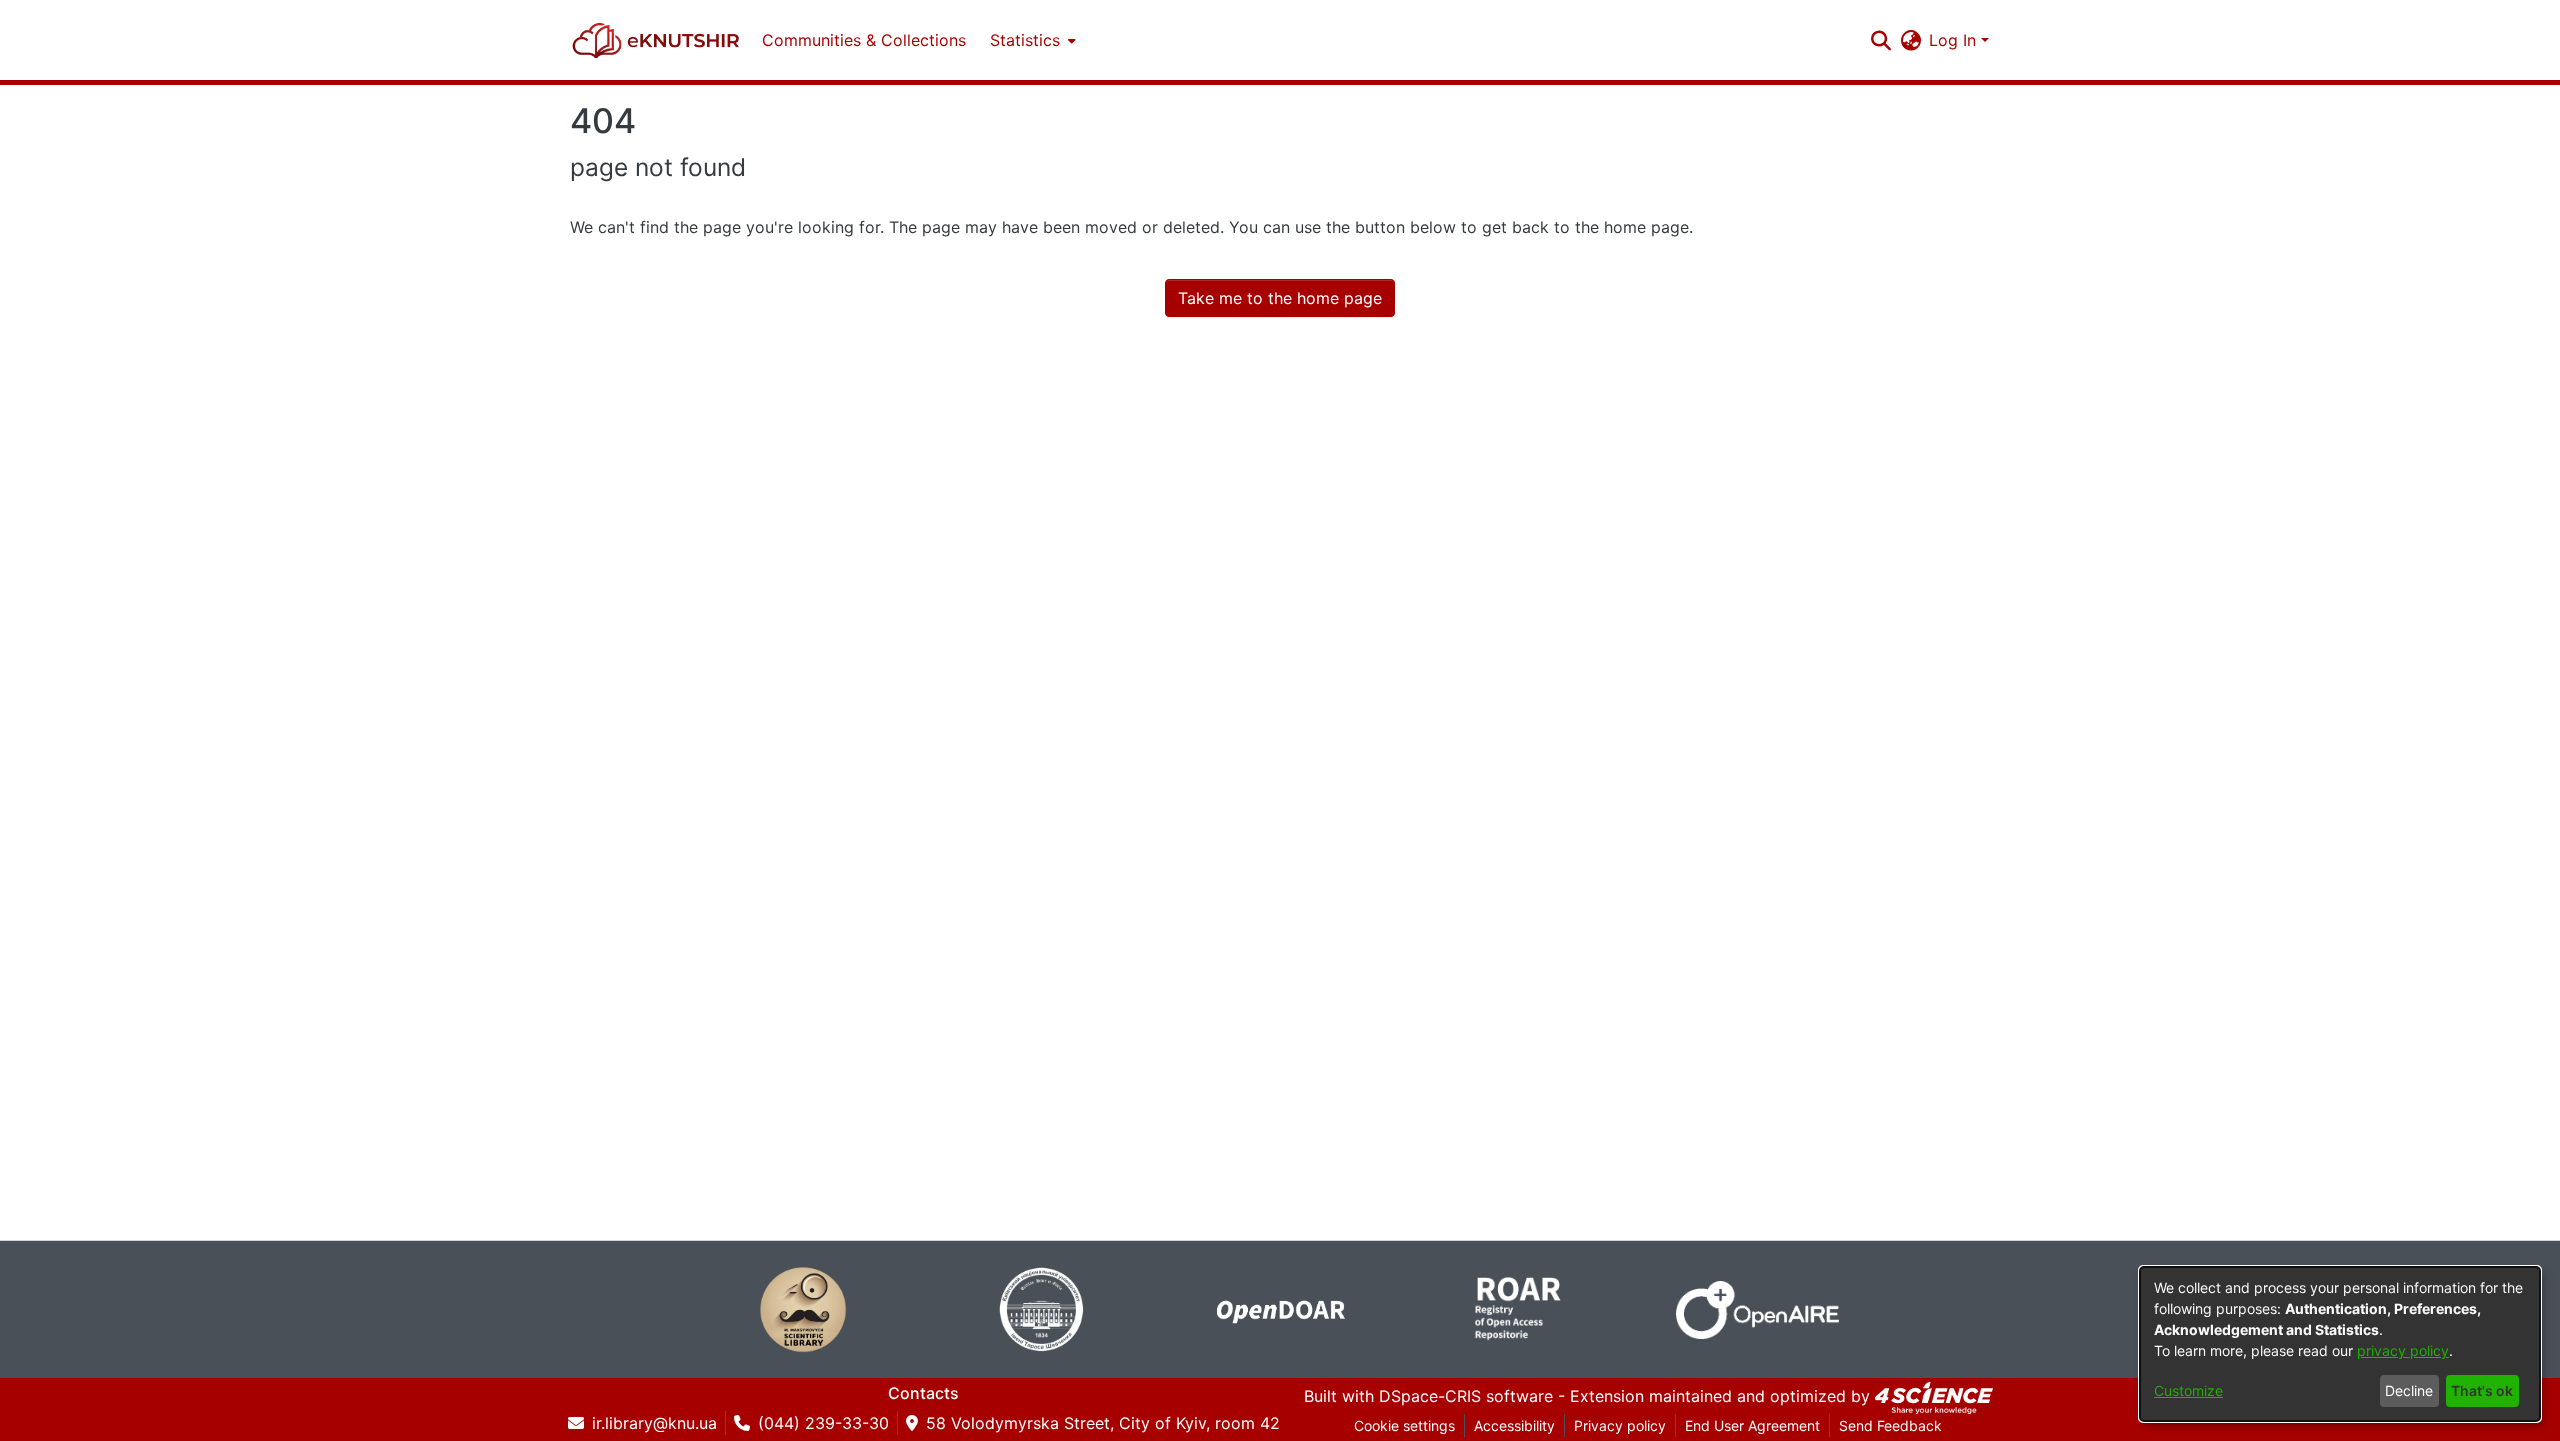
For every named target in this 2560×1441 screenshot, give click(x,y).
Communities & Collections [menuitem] (864, 40)
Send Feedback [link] (1890, 1425)
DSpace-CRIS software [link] (1466, 1396)
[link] (1934, 1396)
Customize (2188, 1390)
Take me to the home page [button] (1280, 298)
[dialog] (2340, 1344)
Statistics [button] (1025, 40)
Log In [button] (1955, 40)
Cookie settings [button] (1404, 1425)
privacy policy (2403, 1350)
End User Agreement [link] (1752, 1425)
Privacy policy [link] (1620, 1425)
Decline (2409, 1390)
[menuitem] (1031, 40)
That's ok (2482, 1390)
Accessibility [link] (1514, 1425)
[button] (656, 40)
